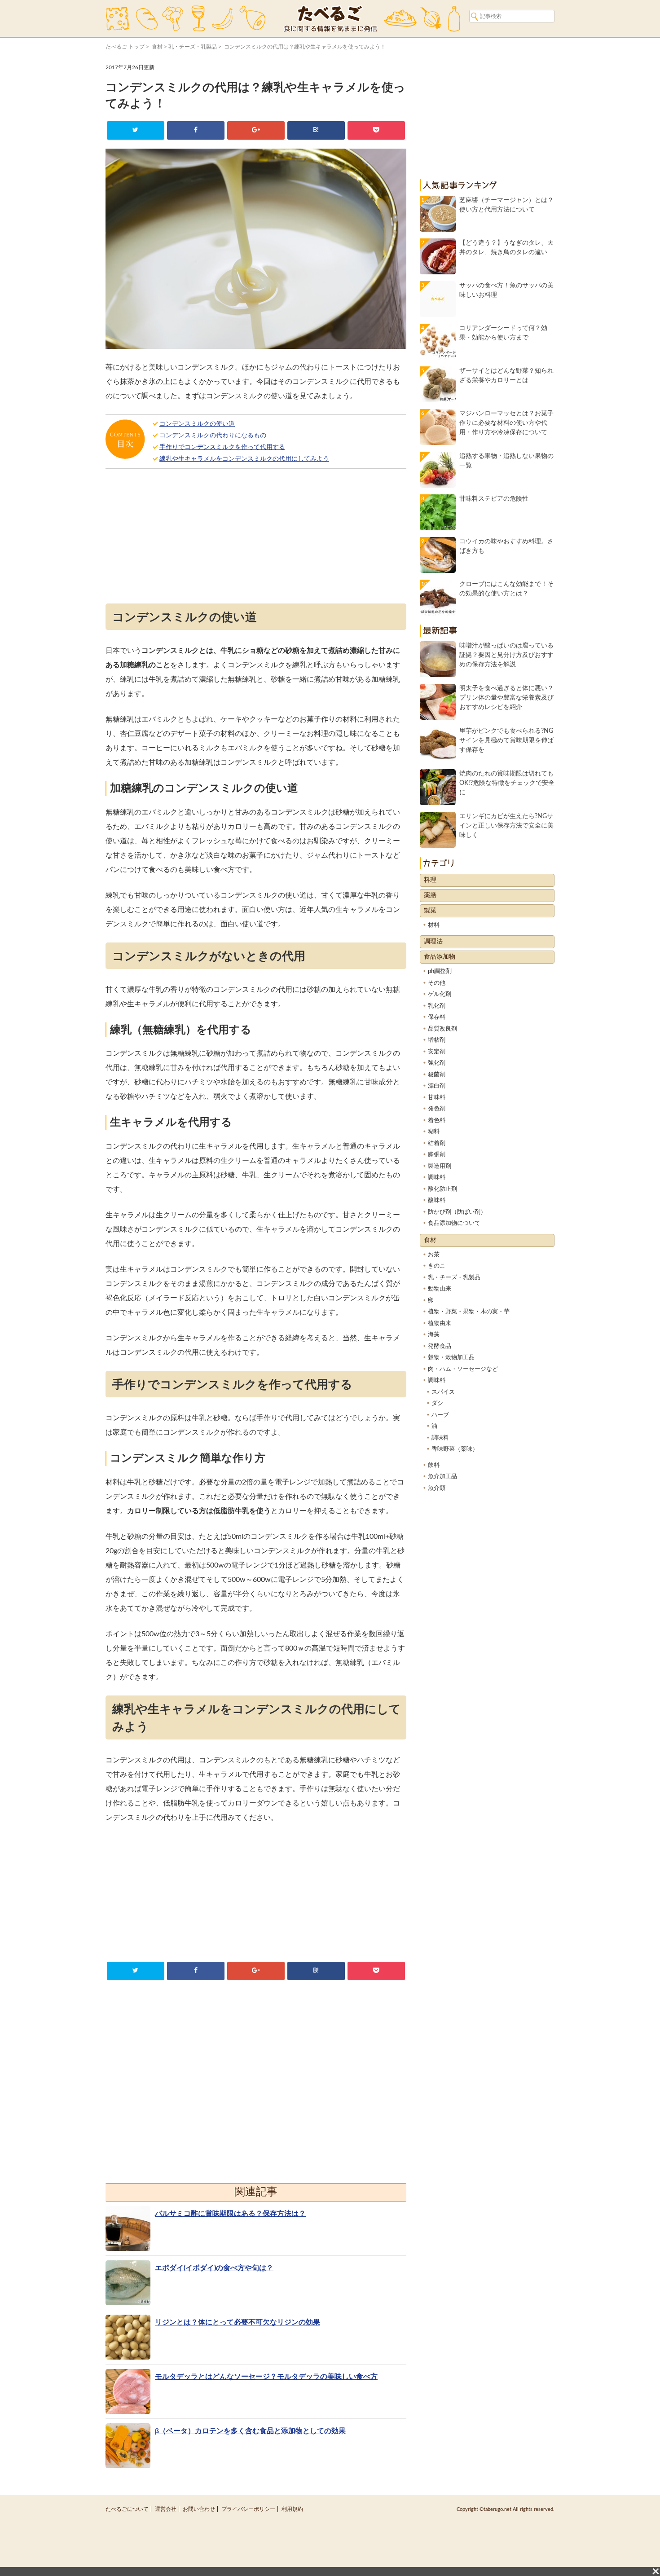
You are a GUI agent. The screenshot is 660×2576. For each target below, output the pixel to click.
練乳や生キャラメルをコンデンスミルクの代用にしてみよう (244, 459)
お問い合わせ (199, 2509)
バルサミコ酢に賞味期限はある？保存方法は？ (230, 2214)
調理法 (433, 942)
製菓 (430, 911)
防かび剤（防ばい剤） (457, 1212)
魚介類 (437, 1488)
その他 (437, 983)
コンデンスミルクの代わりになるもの (213, 436)
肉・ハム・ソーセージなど (463, 1369)
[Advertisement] (256, 538)
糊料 (434, 1132)
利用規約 (292, 2509)
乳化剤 (437, 1006)
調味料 (437, 1178)
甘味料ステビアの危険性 (494, 499)
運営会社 (166, 2509)
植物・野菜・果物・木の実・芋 (469, 1312)
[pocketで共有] (376, 130)
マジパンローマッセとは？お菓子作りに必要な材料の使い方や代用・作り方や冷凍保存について (506, 423)
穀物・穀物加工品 (451, 1358)
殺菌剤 (437, 1075)
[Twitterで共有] (135, 130)
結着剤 (437, 1143)
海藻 (434, 1335)
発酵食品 (440, 1346)
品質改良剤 (442, 1029)
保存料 (437, 1017)
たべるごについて (127, 2509)
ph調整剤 (440, 971)
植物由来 (440, 1323)
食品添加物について (454, 1223)
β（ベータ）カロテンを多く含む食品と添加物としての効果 (250, 2431)
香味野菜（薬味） (455, 1449)
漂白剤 (437, 1086)
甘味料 (437, 1098)
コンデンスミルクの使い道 (197, 424)
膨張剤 (437, 1155)
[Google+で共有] (256, 130)
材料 (434, 925)
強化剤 (437, 1063)
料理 (430, 880)
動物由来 (440, 1289)
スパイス (443, 1392)
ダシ (437, 1403)
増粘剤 (437, 1040)
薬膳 (430, 895)
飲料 (434, 1465)
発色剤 (437, 1109)
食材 (157, 47)
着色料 (437, 1121)
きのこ (437, 1266)
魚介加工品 (442, 1477)
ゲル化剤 (440, 994)
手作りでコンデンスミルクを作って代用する (222, 447)
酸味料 (437, 1200)
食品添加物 (440, 957)
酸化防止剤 (442, 1189)
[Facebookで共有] (196, 130)
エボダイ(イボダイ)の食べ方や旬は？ (214, 2268)
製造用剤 (440, 1166)
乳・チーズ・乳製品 (193, 47)
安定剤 (437, 1052)
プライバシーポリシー (248, 2509)
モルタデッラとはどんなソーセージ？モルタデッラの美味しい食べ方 (266, 2377)
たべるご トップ (125, 47)
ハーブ (440, 1415)
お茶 (434, 1255)
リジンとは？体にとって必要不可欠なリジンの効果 (238, 2322)
